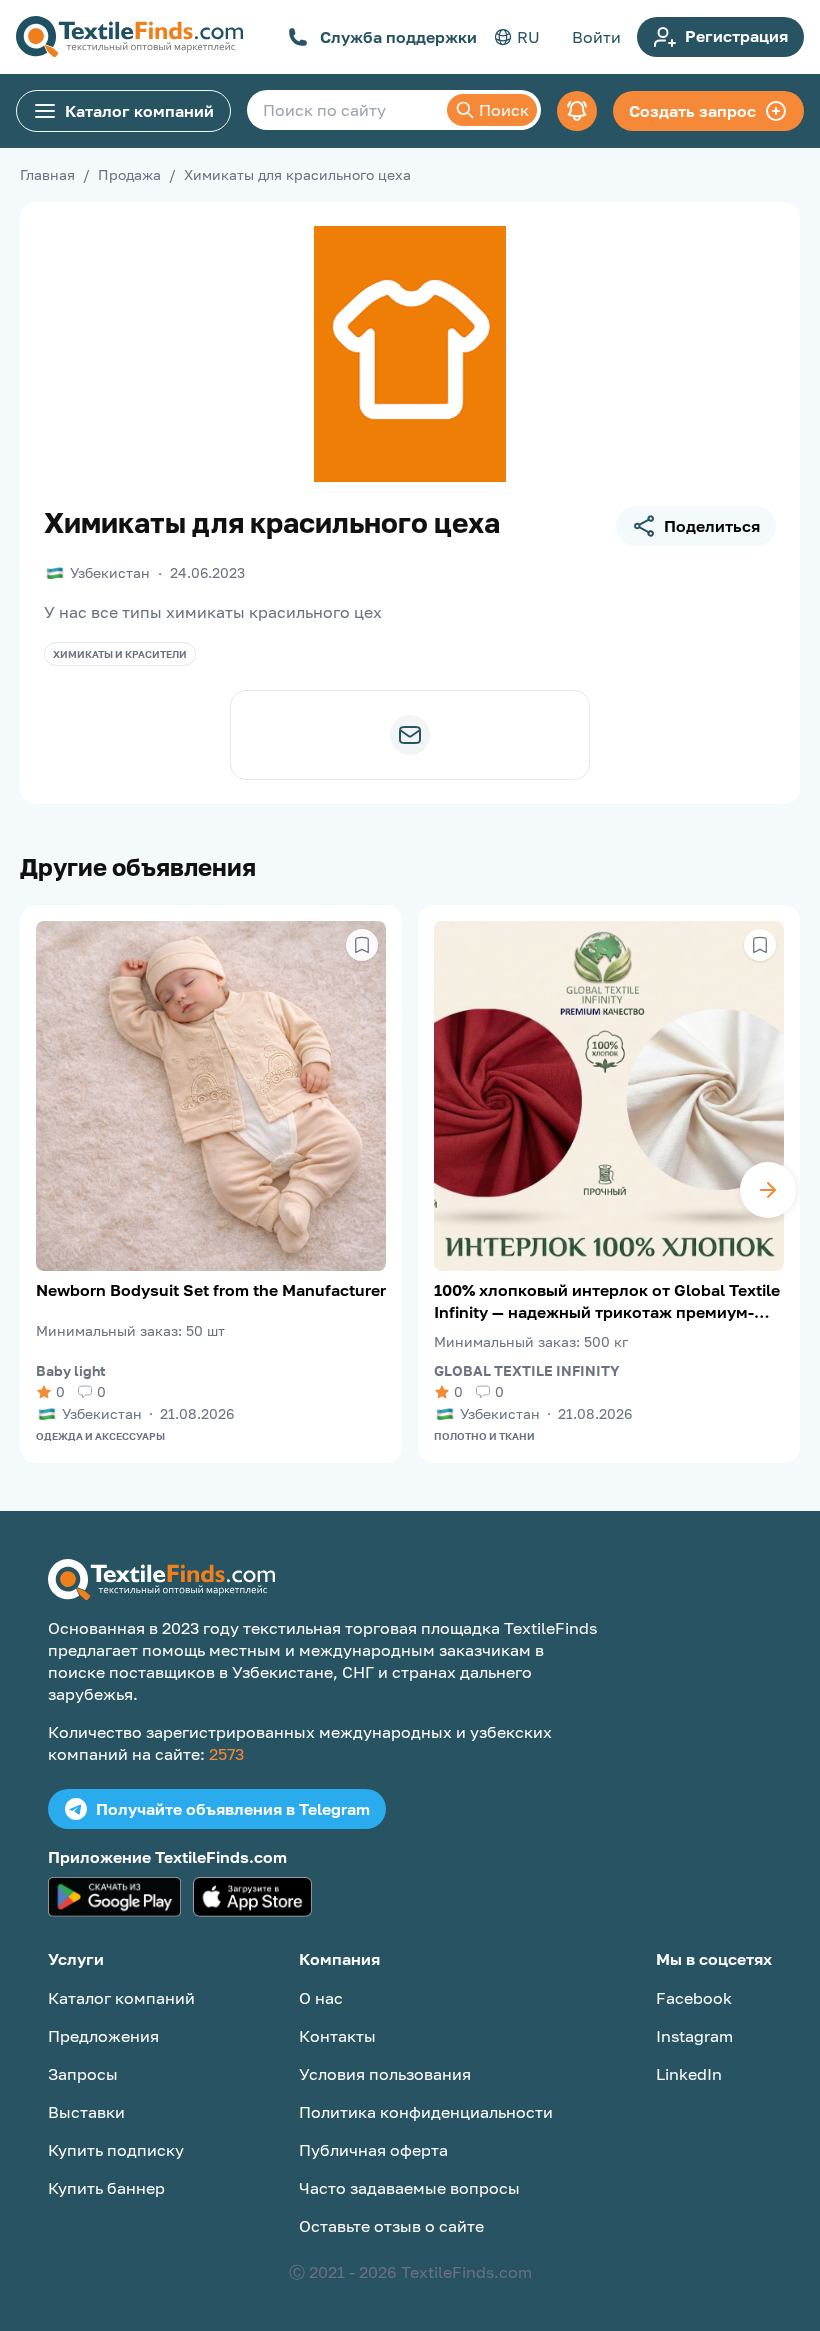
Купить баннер (106, 2188)
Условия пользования (385, 2074)
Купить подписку (116, 2150)
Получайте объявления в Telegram (233, 1809)
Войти (596, 37)
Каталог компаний (139, 111)
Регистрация (736, 36)
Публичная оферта (373, 2150)
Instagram (694, 2036)
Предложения (103, 2036)
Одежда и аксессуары (100, 1436)
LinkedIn (689, 2074)
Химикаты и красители (120, 654)
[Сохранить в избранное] (362, 945)
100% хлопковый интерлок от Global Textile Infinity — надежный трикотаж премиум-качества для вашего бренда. (607, 1301)
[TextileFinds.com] (129, 37)
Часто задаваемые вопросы (409, 2188)
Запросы (83, 2074)
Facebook (694, 1998)
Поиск (504, 110)
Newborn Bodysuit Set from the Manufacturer (211, 1290)
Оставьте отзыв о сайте (391, 2226)
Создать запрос (692, 111)
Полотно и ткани (484, 1436)
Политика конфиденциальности (426, 2112)
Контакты (337, 2036)
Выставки (86, 2112)
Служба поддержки (398, 37)
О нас (321, 1998)
